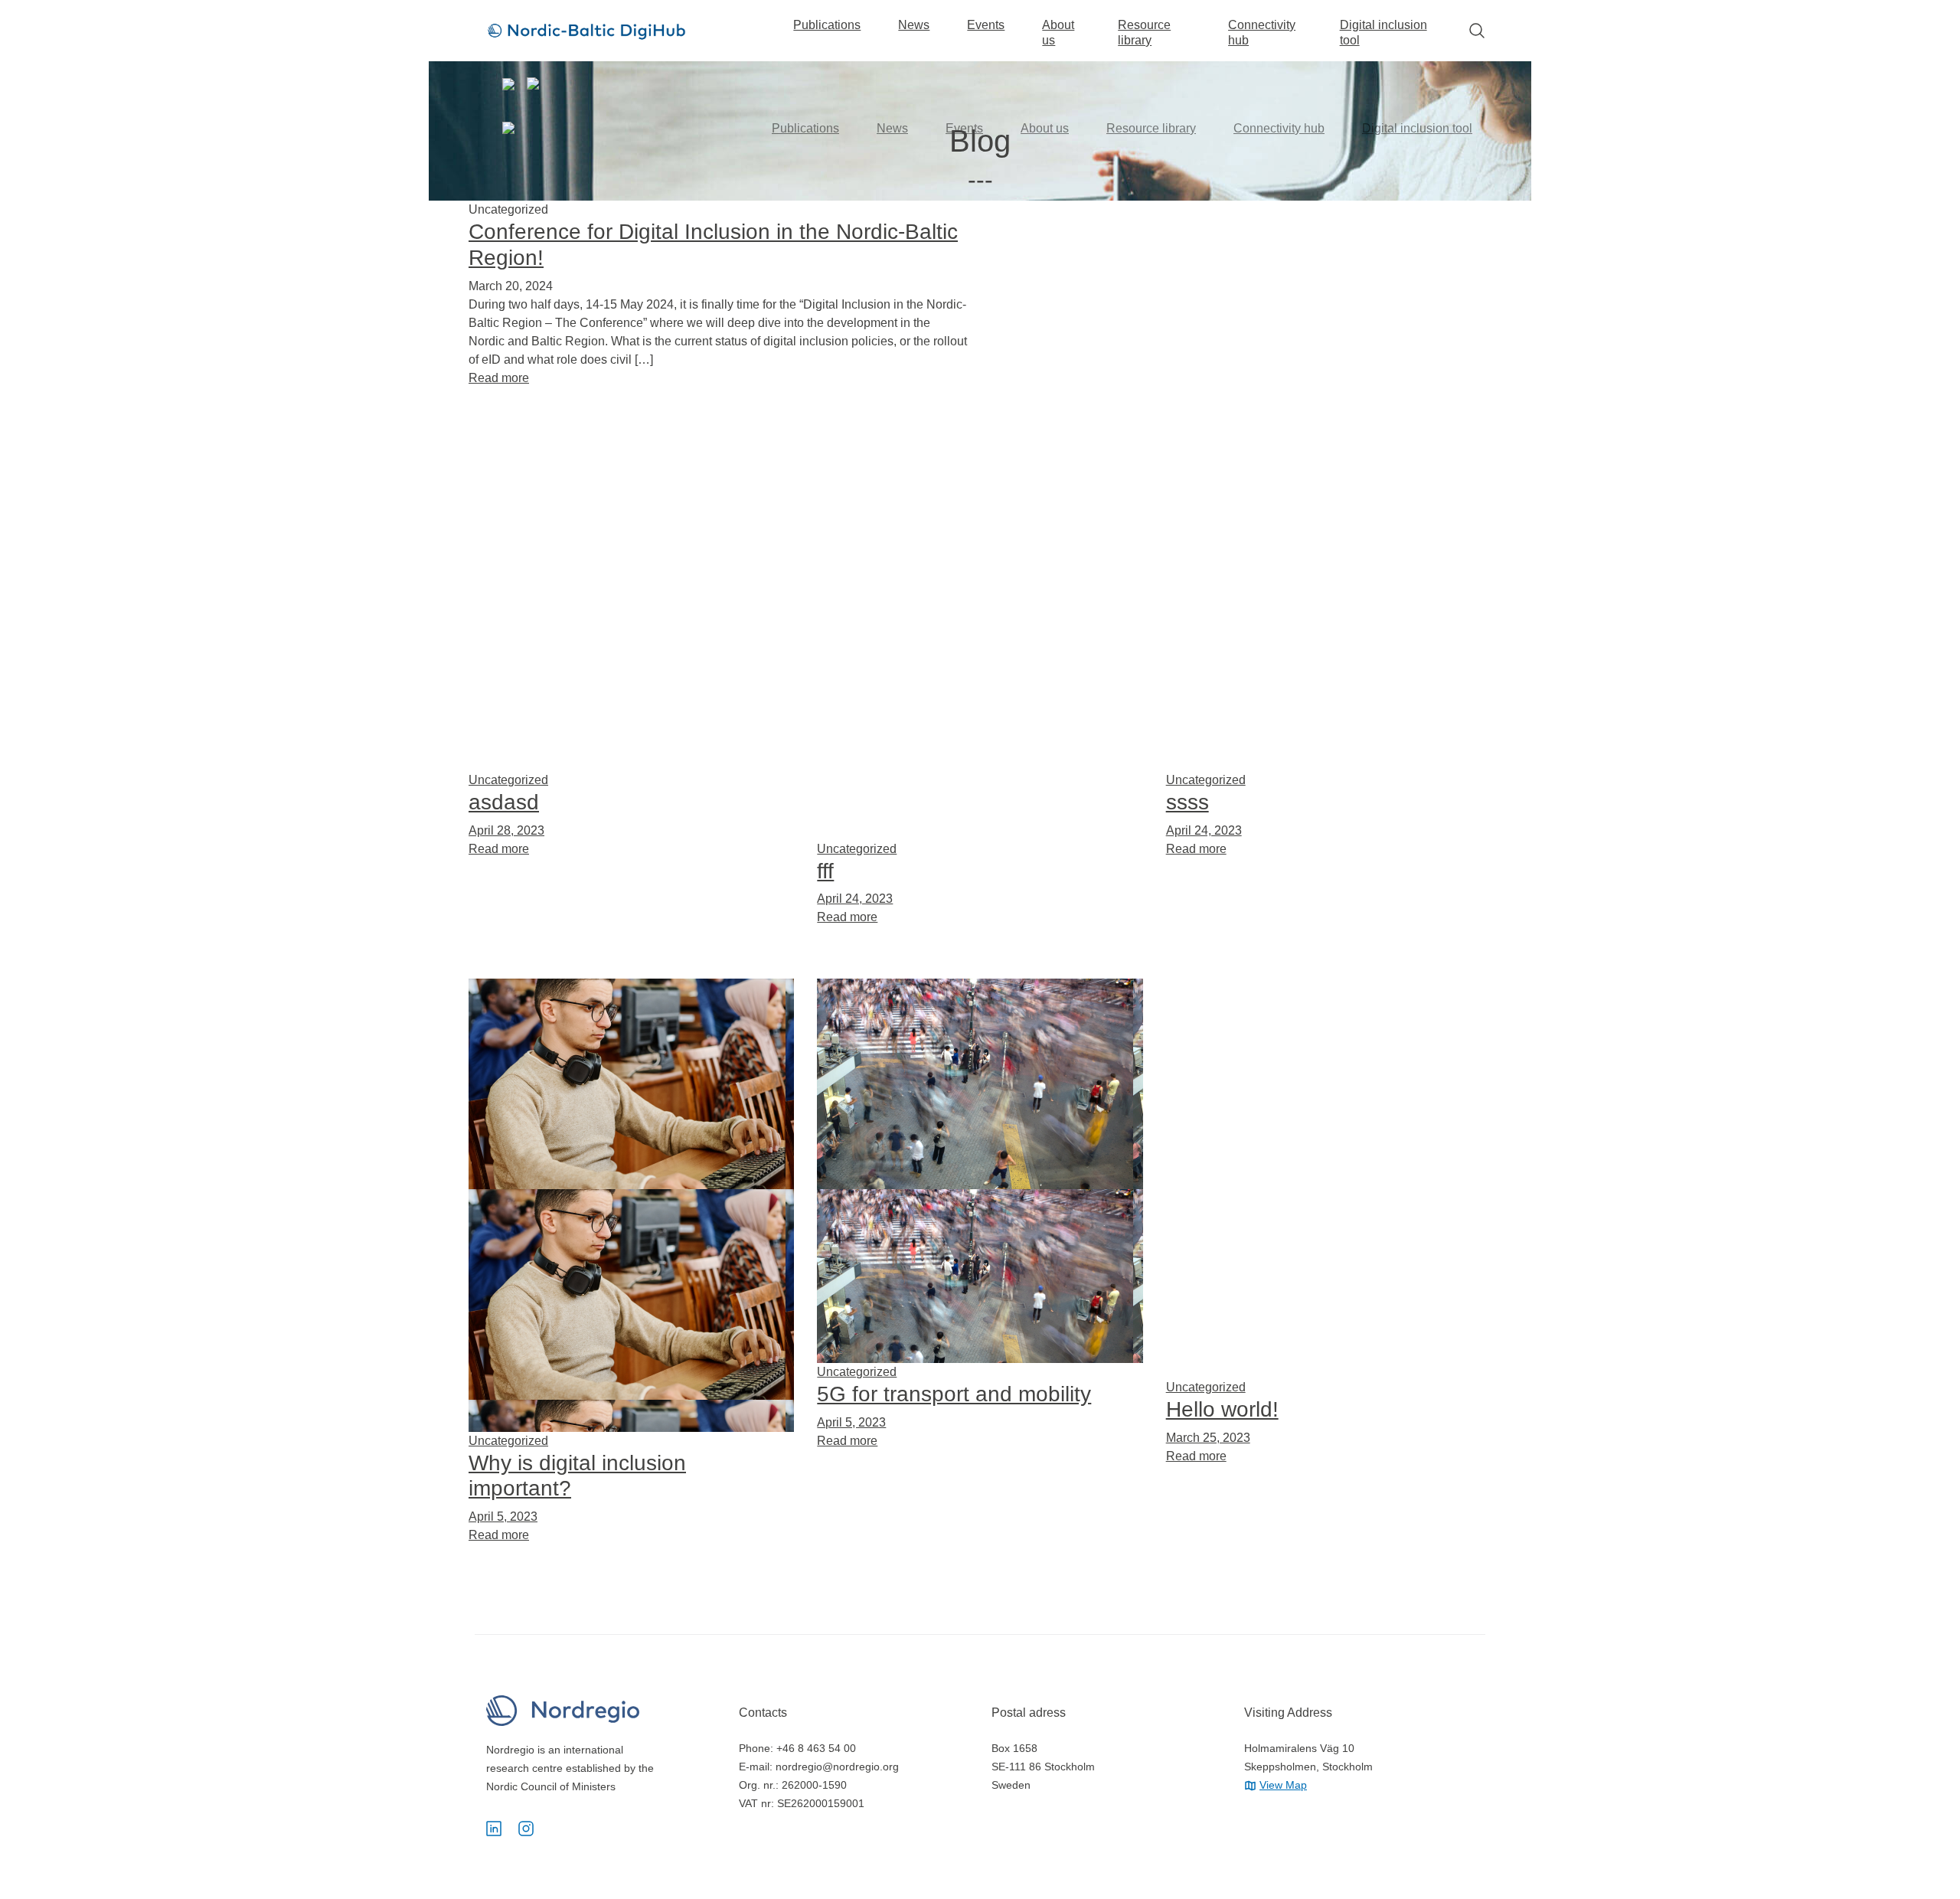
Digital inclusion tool (1383, 33)
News (914, 25)
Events (986, 25)
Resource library (1144, 33)
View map (1283, 1785)
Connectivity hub (1262, 33)
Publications (827, 25)
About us (1058, 33)
